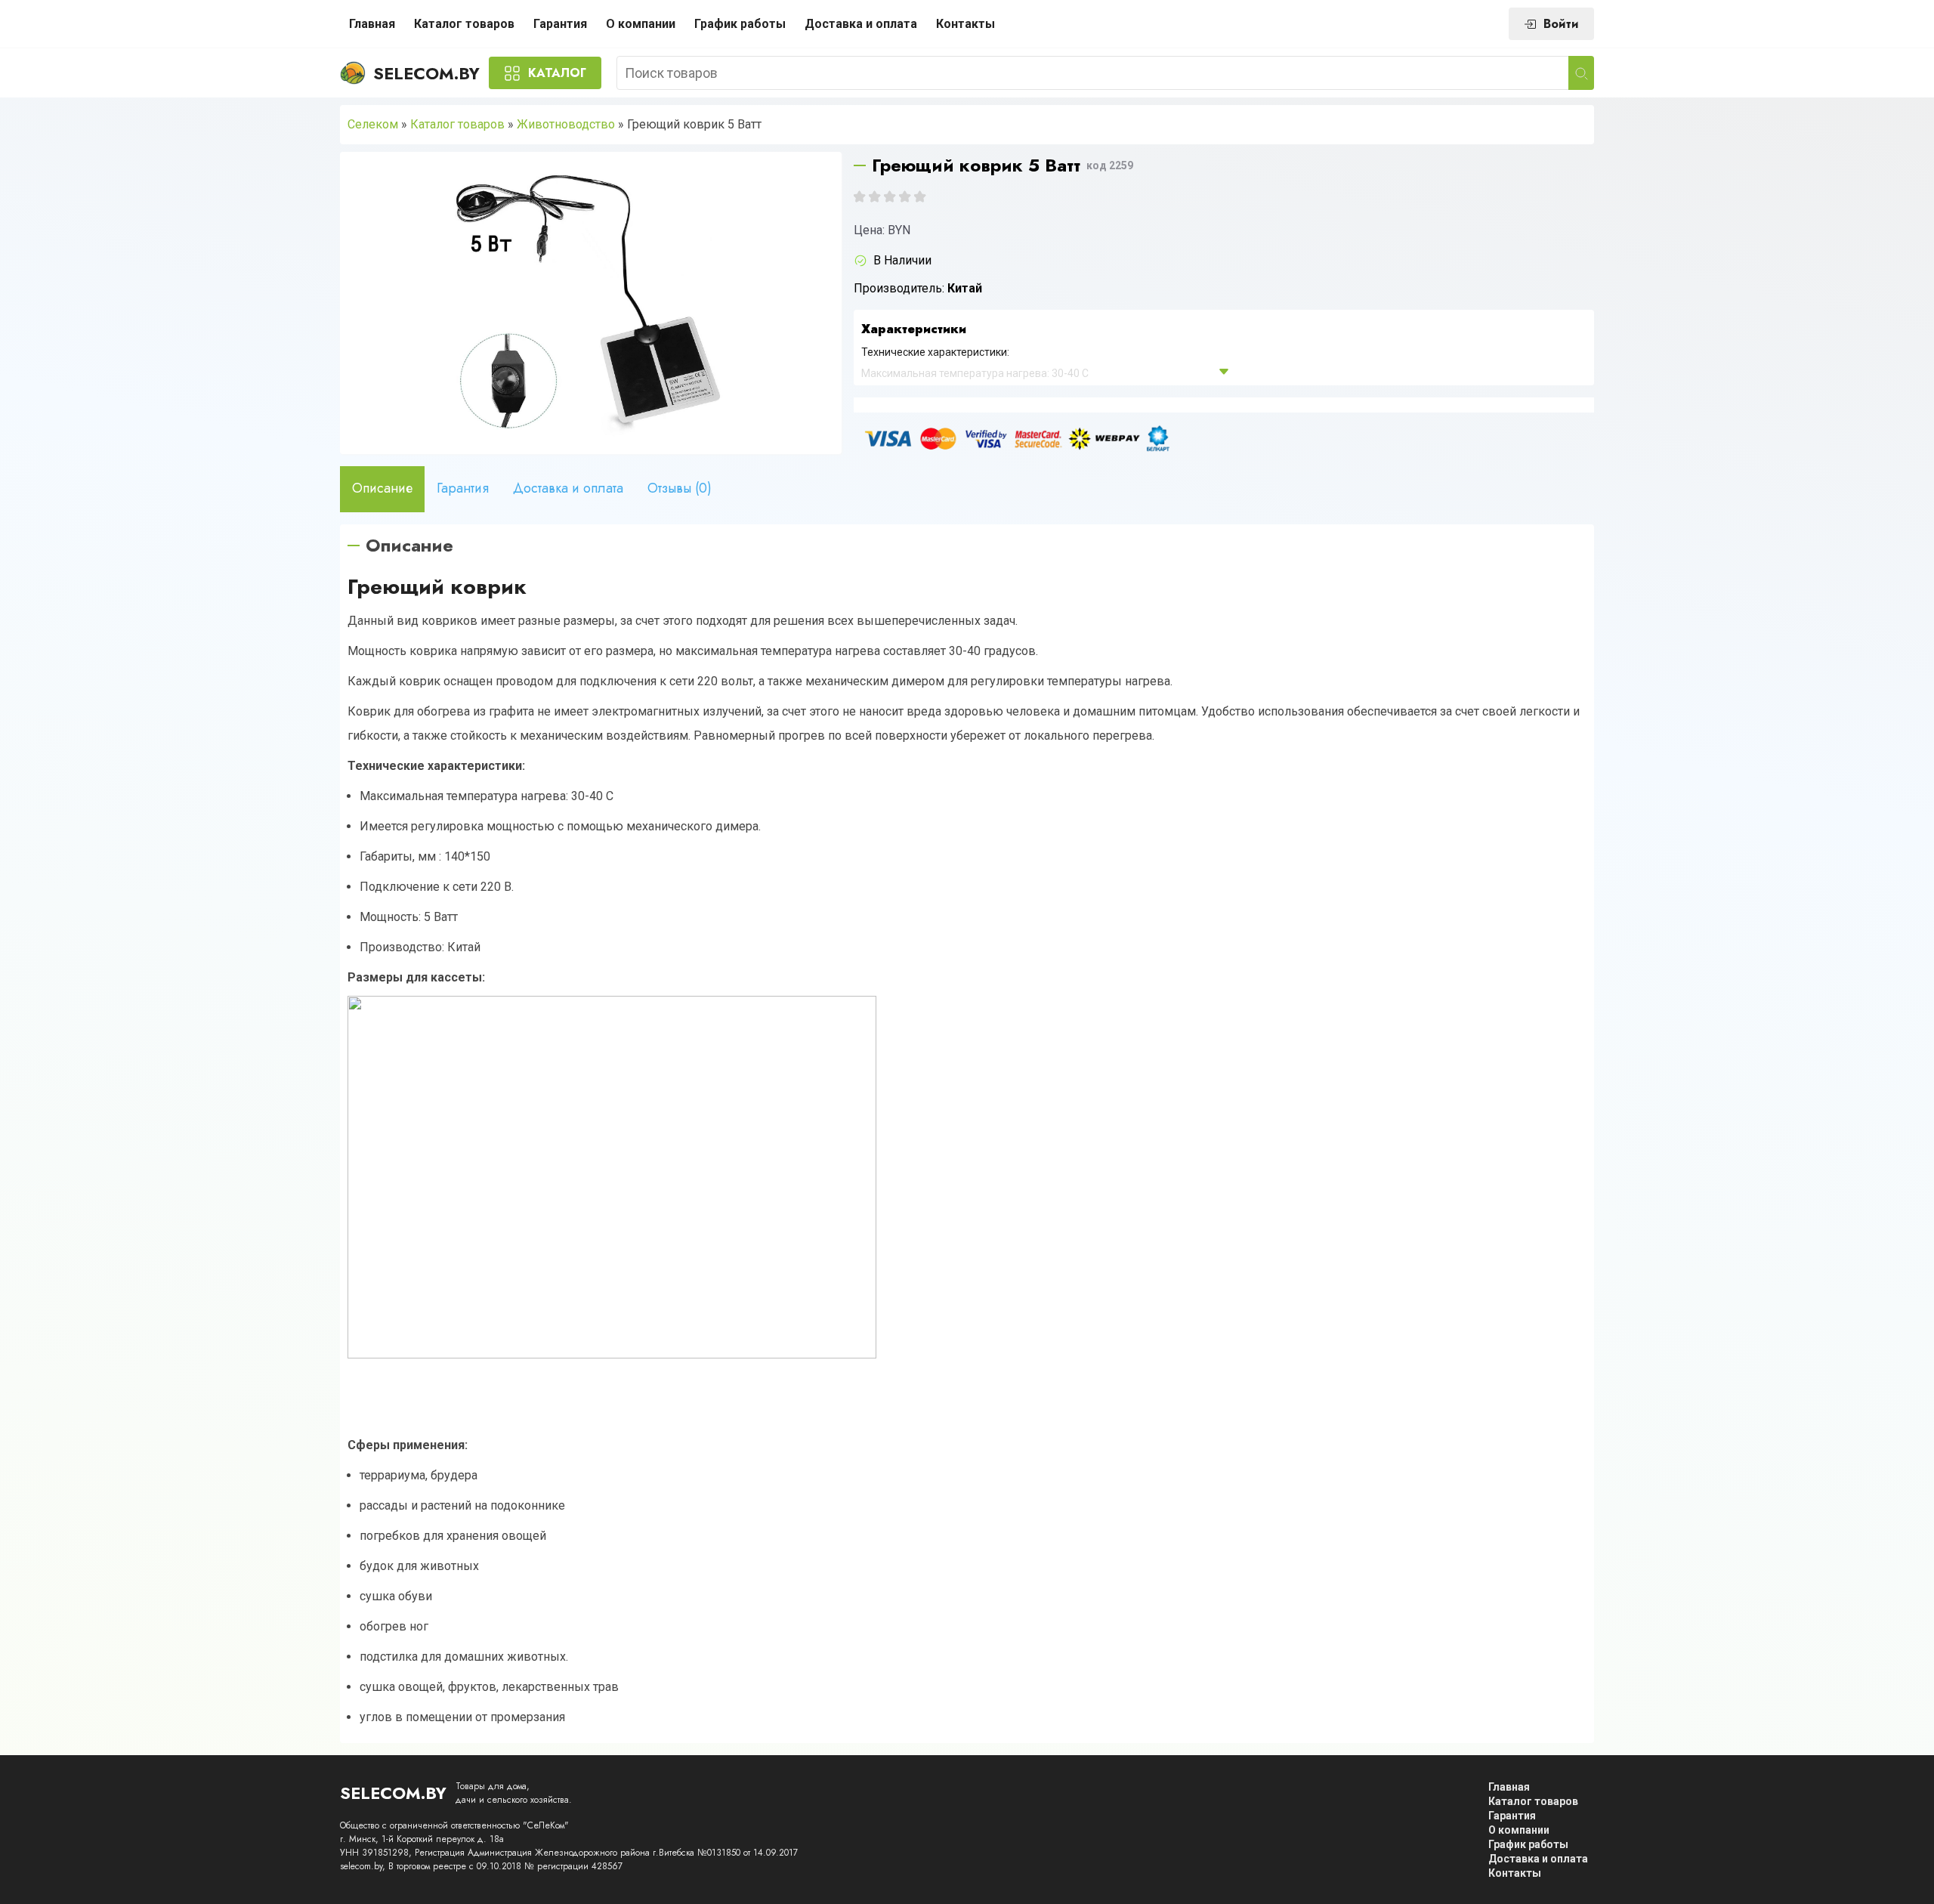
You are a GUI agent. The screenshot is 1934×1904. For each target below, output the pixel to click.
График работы (740, 24)
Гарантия (560, 24)
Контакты (965, 24)
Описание (382, 488)
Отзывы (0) (680, 488)
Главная (372, 24)
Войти (1561, 24)
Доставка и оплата (861, 24)
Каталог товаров (464, 24)
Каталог (557, 73)
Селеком (373, 124)
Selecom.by (426, 73)
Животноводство (566, 124)
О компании (641, 24)
